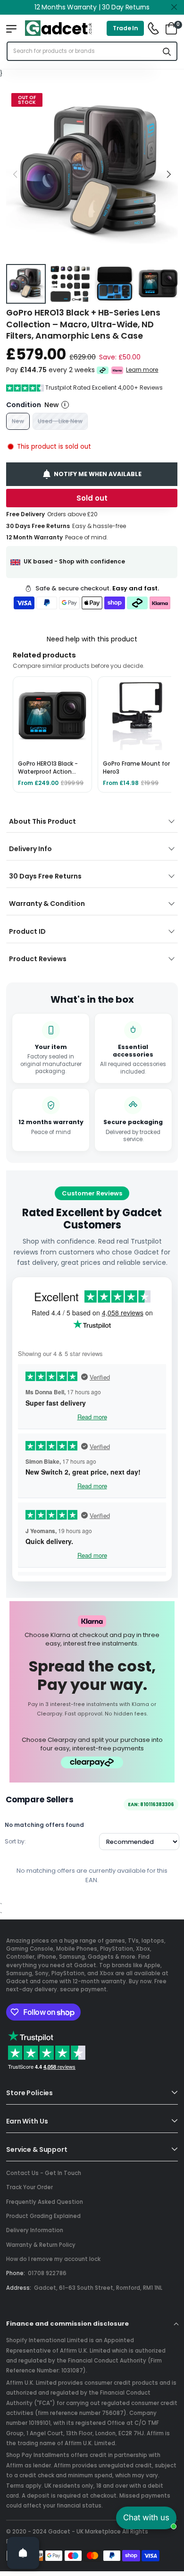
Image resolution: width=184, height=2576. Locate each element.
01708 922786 (47, 2273)
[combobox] (83, 51)
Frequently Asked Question (45, 2202)
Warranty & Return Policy (41, 2245)
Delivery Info (30, 849)
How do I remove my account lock (53, 2259)
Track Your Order (29, 2187)
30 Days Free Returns (45, 876)
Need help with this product (92, 639)
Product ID (27, 931)
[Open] (23, 2553)
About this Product (42, 821)
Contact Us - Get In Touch (44, 2173)
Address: (19, 2288)
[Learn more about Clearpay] (103, 370)
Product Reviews (38, 959)
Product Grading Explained (43, 2216)
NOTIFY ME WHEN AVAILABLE (98, 474)
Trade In (125, 28)
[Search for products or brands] (167, 51)
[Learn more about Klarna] (118, 370)
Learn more (142, 370)
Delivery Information (35, 2230)
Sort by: (15, 1841)
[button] (168, 174)
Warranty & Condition (47, 904)
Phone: (16, 2273)
